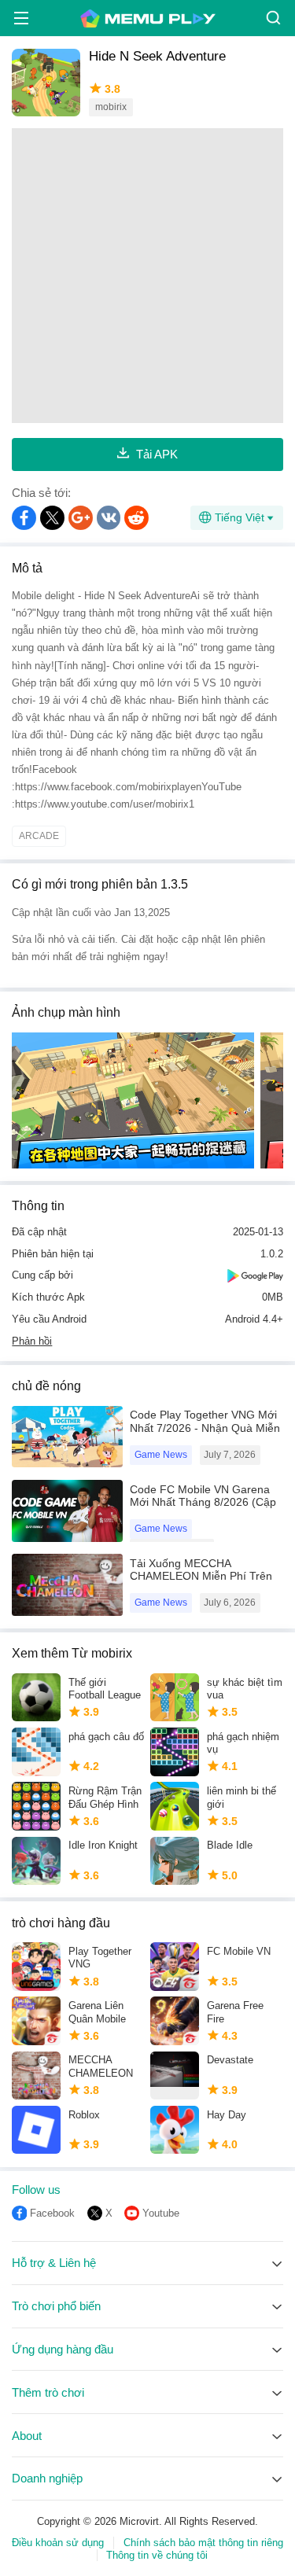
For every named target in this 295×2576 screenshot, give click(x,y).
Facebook (52, 2213)
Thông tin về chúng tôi (157, 2555)
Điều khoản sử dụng (58, 2543)
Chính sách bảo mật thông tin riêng (203, 2543)
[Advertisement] (147, 276)
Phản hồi (32, 1341)
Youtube (161, 2213)
